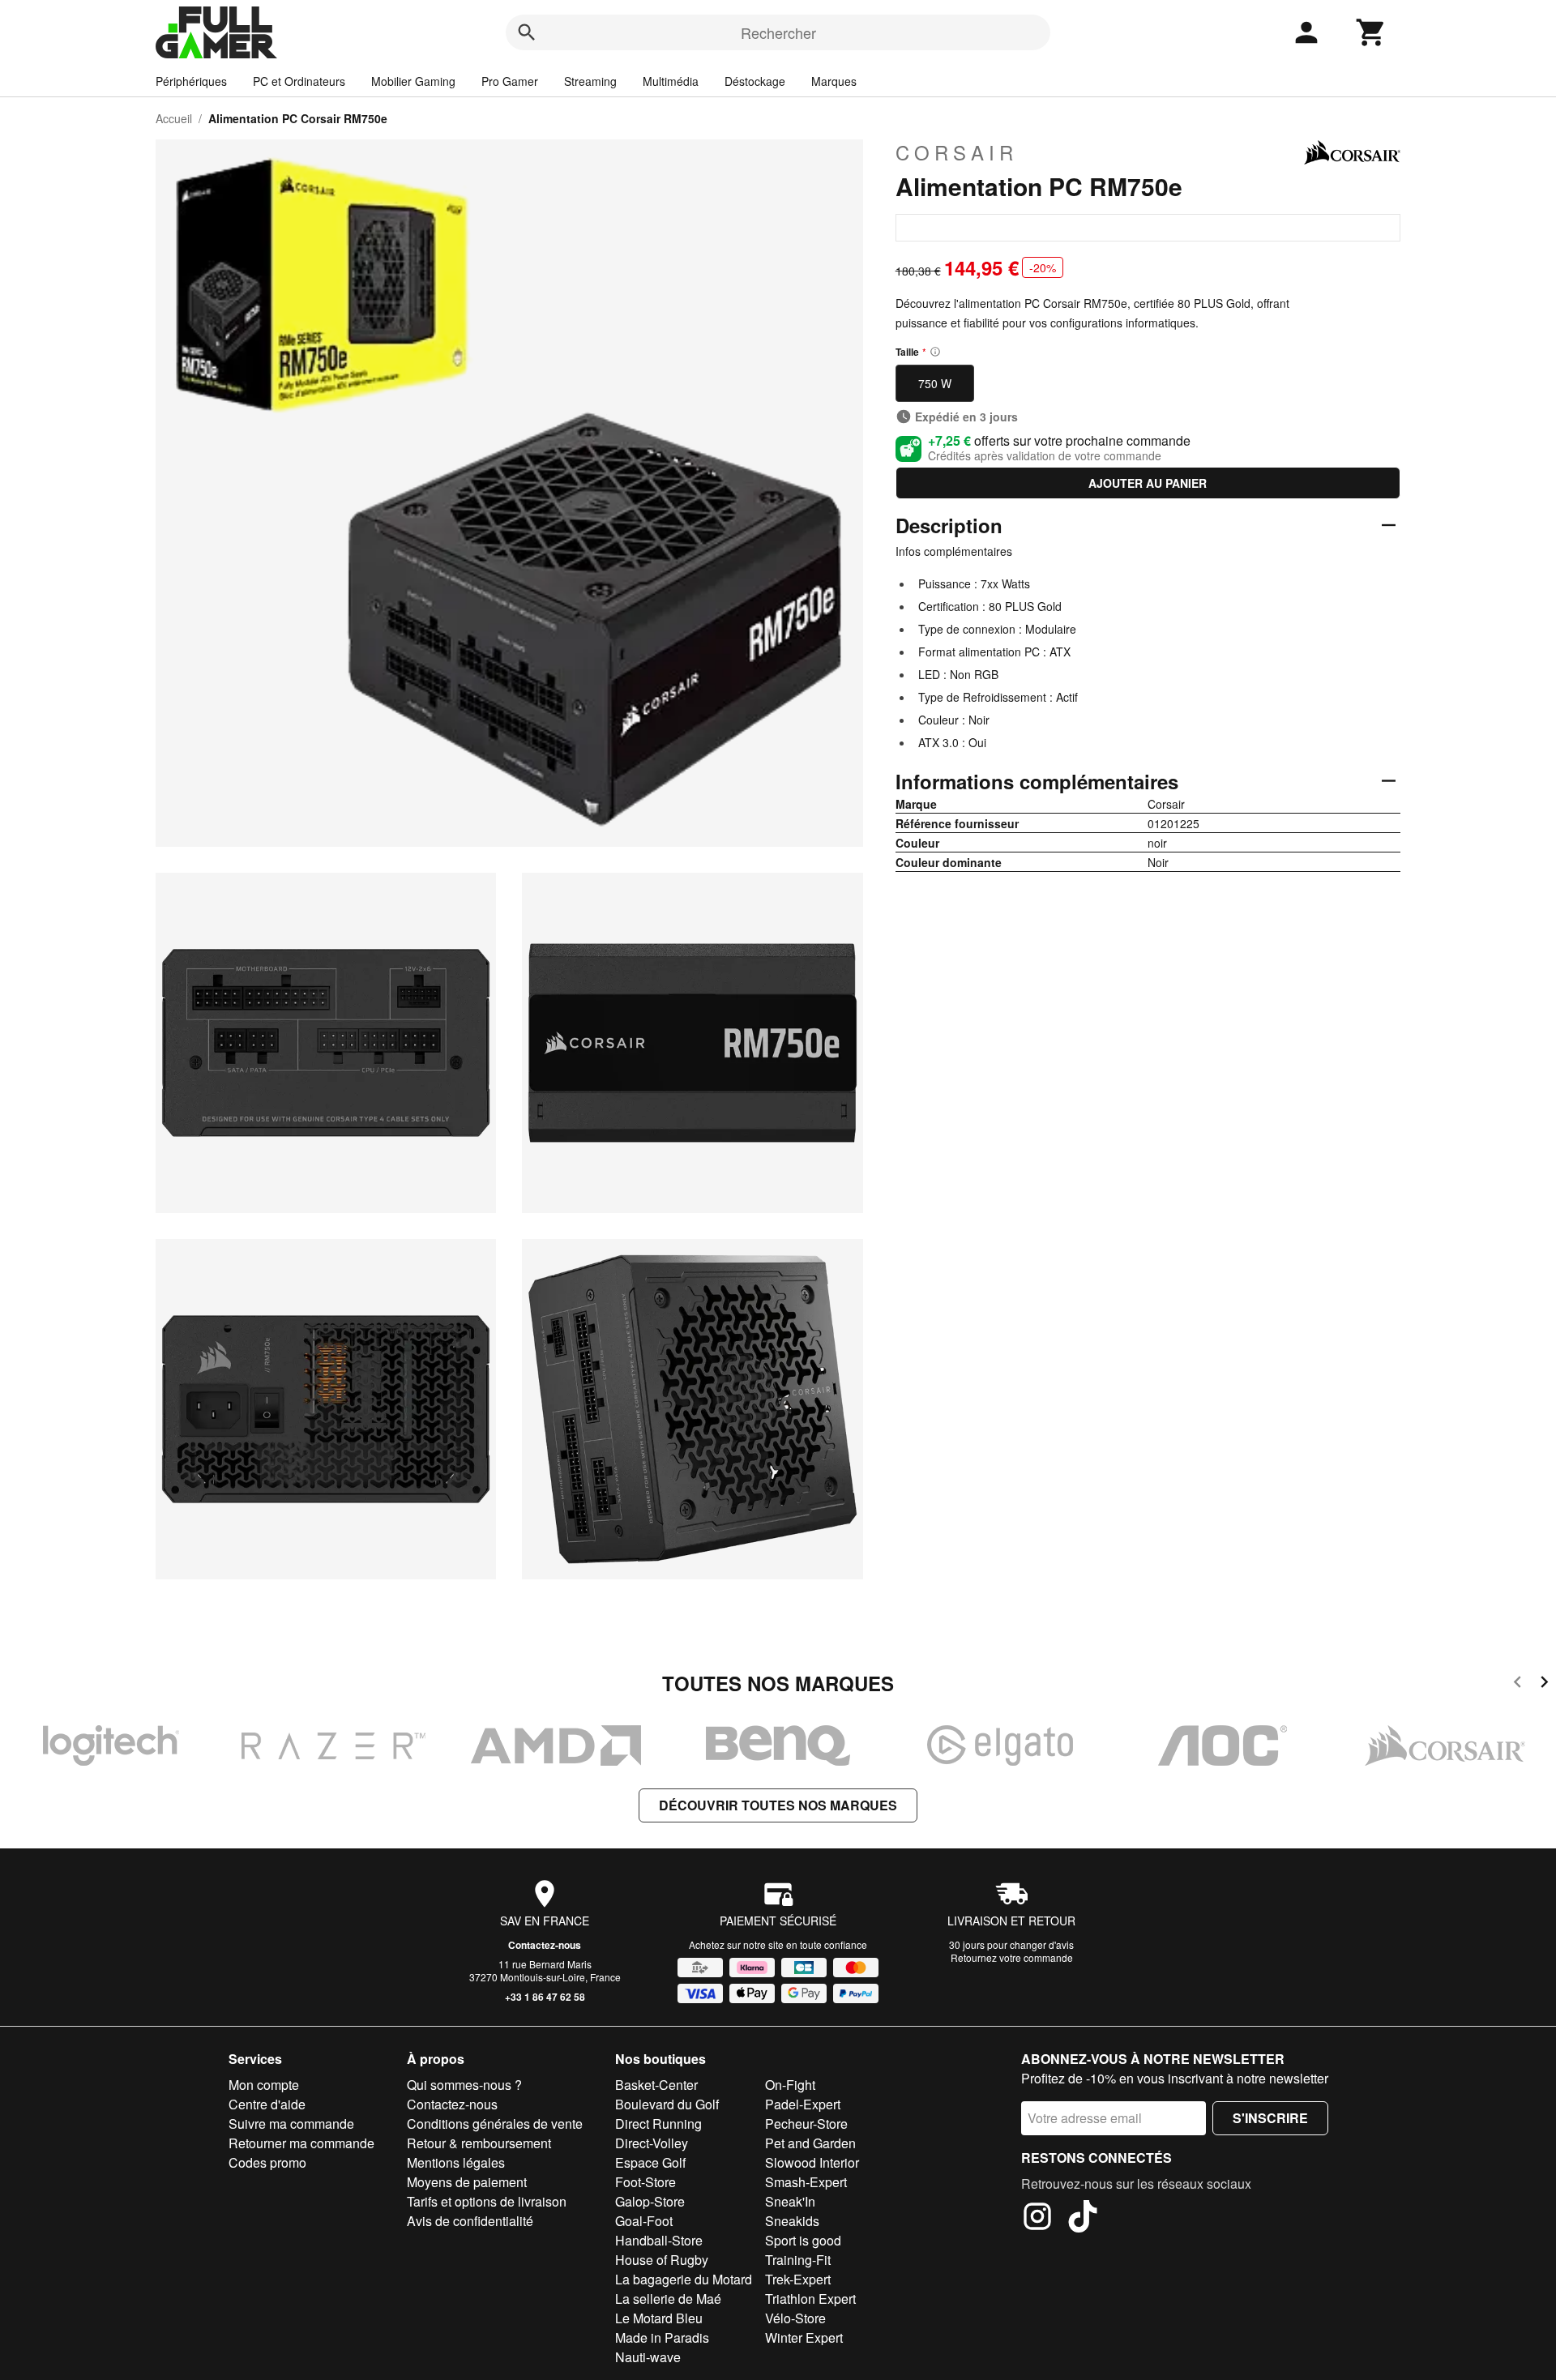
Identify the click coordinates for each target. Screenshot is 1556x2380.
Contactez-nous (545, 1945)
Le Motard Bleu (659, 2318)
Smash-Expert (806, 2182)
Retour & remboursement (479, 2143)
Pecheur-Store (806, 2124)
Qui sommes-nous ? (464, 2085)
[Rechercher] (527, 32)
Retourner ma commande (301, 2143)
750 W (935, 383)
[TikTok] (1083, 2219)
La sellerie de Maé (668, 2299)
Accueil (174, 118)
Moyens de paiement (467, 2182)
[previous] (1518, 1684)
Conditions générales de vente (495, 2124)
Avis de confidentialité (470, 2221)
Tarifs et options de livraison (487, 2201)
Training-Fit (798, 2260)
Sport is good (803, 2240)
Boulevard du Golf (667, 2104)
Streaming (590, 81)
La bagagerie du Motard (684, 2279)
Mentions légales (456, 2162)
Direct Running (658, 2124)
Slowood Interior (812, 2162)
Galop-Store (650, 2201)
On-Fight (790, 2085)
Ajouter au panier (1148, 483)
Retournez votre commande (1012, 1957)
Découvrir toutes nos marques (778, 1805)
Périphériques (191, 81)
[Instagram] (1037, 2219)
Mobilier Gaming (413, 81)
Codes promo (267, 2162)
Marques (834, 81)
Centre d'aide (267, 2104)
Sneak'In (790, 2201)
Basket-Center (656, 2085)
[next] (1544, 1684)
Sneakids (792, 2221)
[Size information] (935, 352)
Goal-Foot (644, 2221)
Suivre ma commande (291, 2124)
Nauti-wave (648, 2357)
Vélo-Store (795, 2318)
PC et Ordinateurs (299, 81)
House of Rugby (662, 2260)
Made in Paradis (662, 2337)
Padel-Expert (803, 2104)
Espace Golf (650, 2162)
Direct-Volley (652, 2143)
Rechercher (778, 32)
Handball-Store (659, 2240)
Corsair (957, 152)
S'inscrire (1270, 2118)
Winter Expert (804, 2337)
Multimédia (671, 81)
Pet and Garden (810, 2143)
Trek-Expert (798, 2279)
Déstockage (755, 81)
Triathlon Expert (810, 2299)
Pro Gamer (510, 81)
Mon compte (264, 2085)
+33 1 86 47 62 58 (545, 1997)
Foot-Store (645, 2182)
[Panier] (1371, 32)
